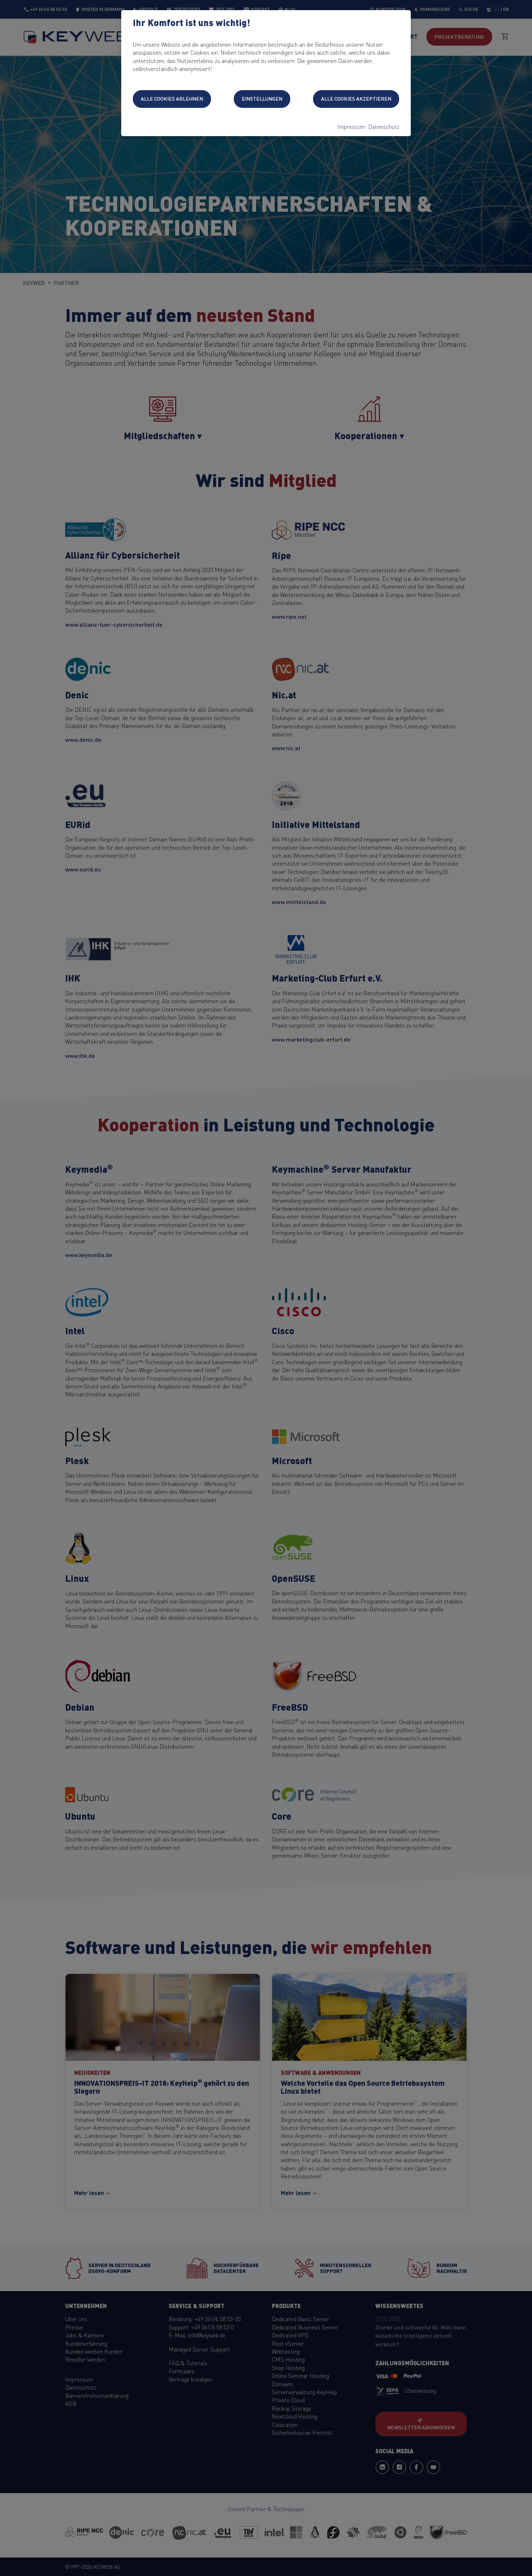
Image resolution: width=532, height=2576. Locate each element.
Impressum (351, 126)
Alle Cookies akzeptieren (356, 98)
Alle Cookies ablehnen (172, 98)
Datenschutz (384, 126)
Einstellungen (262, 98)
